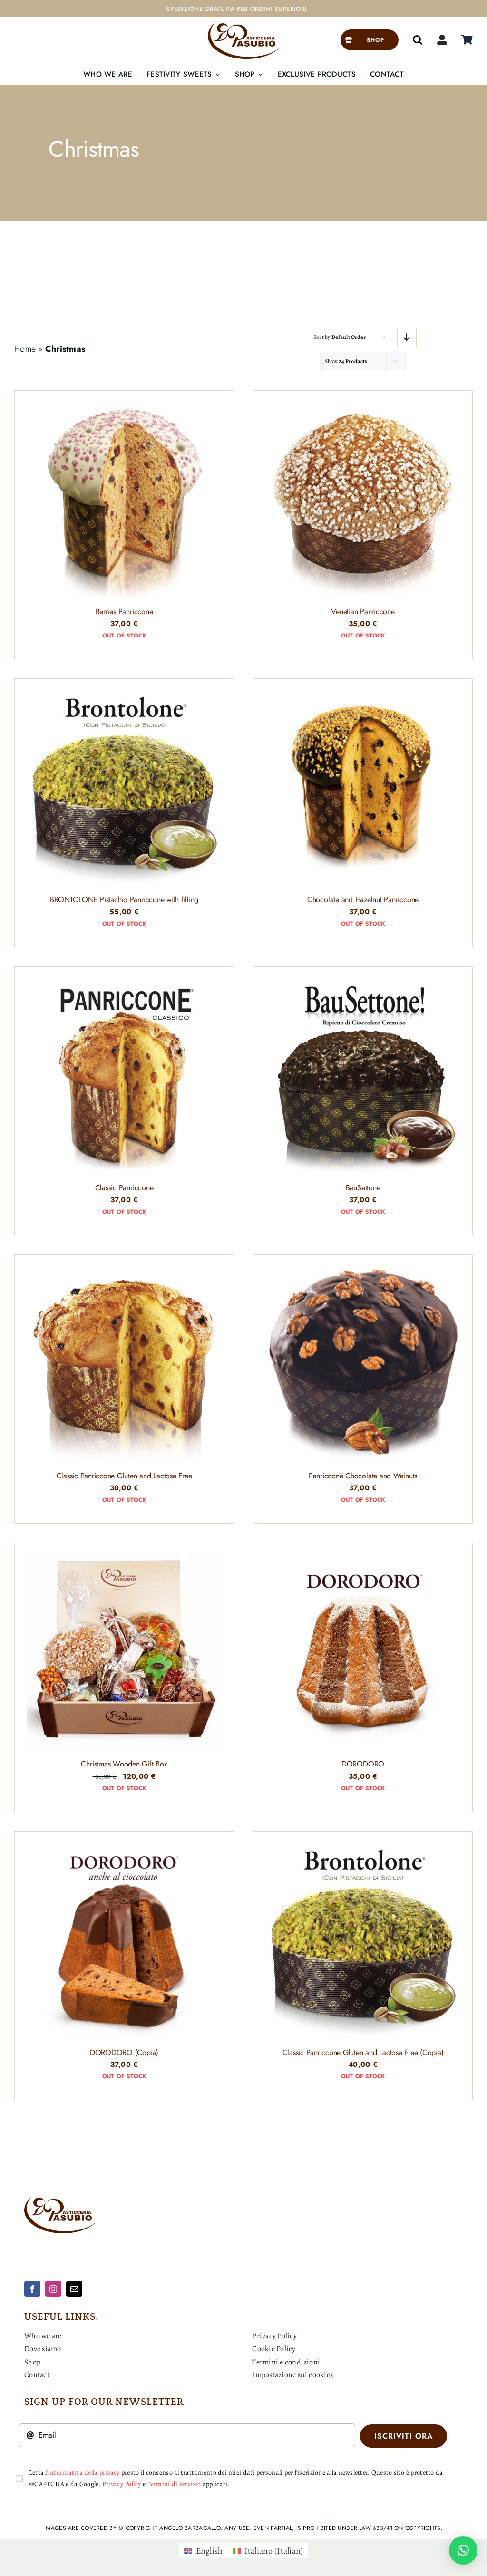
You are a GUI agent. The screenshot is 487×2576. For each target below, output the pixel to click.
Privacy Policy (122, 2484)
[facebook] (32, 2289)
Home (25, 349)
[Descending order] (407, 337)
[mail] (74, 2289)
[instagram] (53, 2289)
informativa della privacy (84, 2473)
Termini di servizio (174, 2484)
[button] (418, 40)
